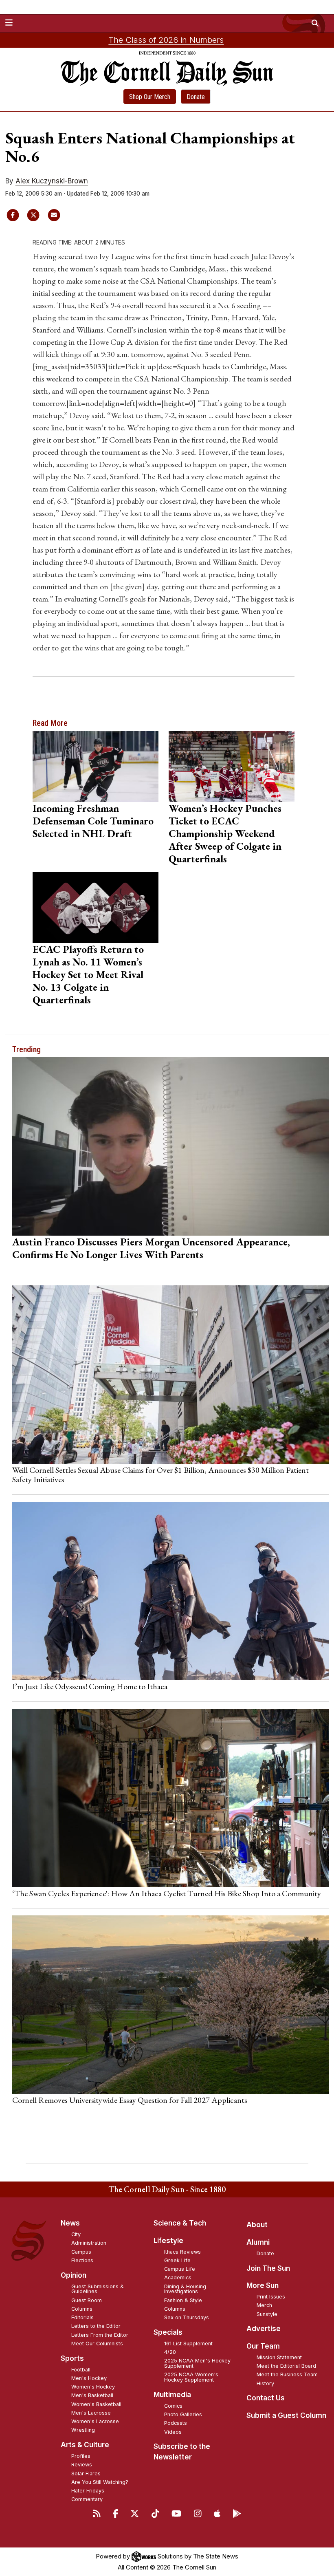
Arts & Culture (85, 2445)
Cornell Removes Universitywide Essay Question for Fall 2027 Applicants (130, 2100)
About (257, 2225)
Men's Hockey (89, 2378)
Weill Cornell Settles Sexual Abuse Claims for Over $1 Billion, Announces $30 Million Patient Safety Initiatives (160, 1474)
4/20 (170, 2352)
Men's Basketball (92, 2395)
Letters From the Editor (100, 2335)
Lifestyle (168, 2241)
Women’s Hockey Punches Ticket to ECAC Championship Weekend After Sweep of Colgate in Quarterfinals (225, 833)
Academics (178, 2277)
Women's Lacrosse (95, 2421)
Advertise (264, 2329)
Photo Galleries (183, 2414)
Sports (72, 2358)
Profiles (81, 2456)
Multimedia (172, 2395)
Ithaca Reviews (182, 2252)
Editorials (82, 2317)
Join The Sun (268, 2268)
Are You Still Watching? (100, 2482)
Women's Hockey (93, 2387)
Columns (82, 2309)
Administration (89, 2243)
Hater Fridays (88, 2491)
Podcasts (176, 2423)
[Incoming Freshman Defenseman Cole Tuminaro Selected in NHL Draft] (96, 767)
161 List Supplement (188, 2344)
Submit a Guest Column (286, 2415)
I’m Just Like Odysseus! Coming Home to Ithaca (90, 1686)
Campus (81, 2252)
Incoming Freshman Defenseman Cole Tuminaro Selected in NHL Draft (93, 821)
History (265, 2383)
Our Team (263, 2346)
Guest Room (87, 2300)
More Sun (263, 2285)
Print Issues (271, 2297)
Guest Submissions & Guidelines (98, 2289)
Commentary (87, 2499)
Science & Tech (180, 2223)
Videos (173, 2432)
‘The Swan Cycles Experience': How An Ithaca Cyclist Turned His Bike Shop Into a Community (167, 1893)
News (70, 2223)
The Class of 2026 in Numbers (166, 40)
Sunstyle (267, 2314)
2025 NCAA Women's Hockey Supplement (191, 2377)
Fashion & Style (183, 2300)
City (76, 2234)
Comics (173, 2406)
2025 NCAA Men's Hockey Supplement (197, 2363)
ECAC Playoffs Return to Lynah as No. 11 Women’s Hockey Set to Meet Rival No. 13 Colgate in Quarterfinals (88, 974)
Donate (196, 97)
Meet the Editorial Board (286, 2366)
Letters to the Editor (96, 2326)
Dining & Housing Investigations (185, 2289)
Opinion (74, 2275)
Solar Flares (86, 2474)
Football (81, 2370)
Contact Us (266, 2398)
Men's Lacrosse (91, 2413)
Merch (264, 2305)
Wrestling (83, 2430)
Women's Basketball (96, 2404)
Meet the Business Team (287, 2374)
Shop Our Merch (150, 97)
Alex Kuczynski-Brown (52, 181)
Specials (168, 2332)
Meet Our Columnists (97, 2344)
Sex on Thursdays (187, 2317)
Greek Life (177, 2260)
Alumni (258, 2242)
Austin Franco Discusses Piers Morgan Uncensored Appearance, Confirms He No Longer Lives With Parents (151, 1248)
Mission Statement (279, 2357)
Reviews (82, 2465)
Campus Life (180, 2269)
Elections (82, 2260)
